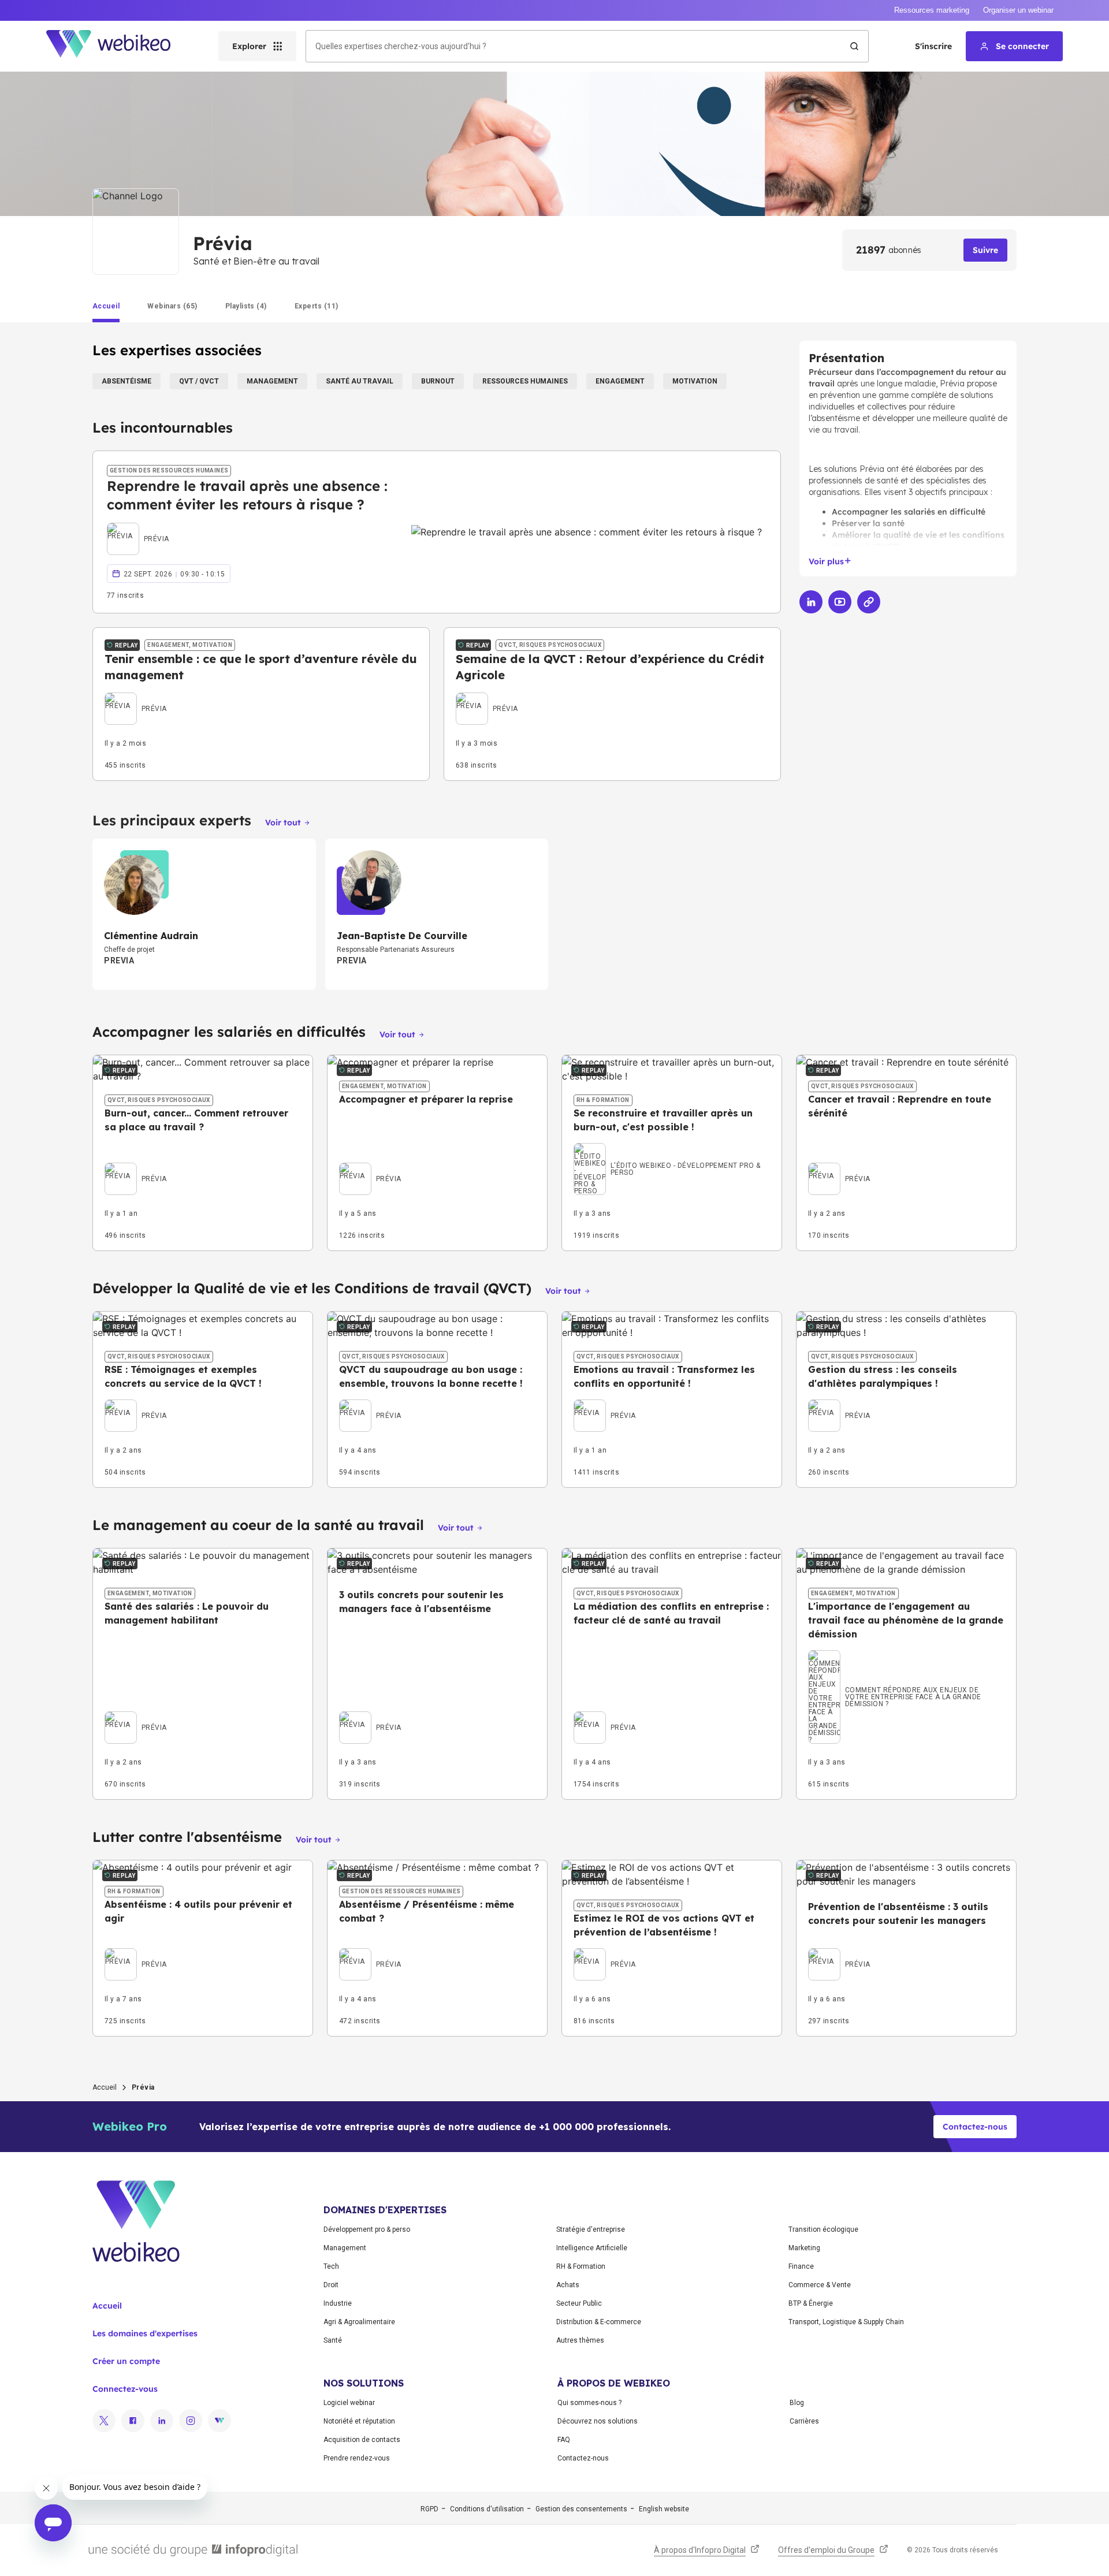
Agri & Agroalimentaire (359, 2322)
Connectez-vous (125, 2389)
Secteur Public (579, 2303)
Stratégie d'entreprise (591, 2229)
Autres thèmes (580, 2340)
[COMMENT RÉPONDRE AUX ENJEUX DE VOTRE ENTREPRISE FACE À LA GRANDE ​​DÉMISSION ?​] (906, 1662)
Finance (801, 2266)
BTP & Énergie (811, 2303)
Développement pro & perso (367, 2229)
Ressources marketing (932, 10)
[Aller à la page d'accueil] (118, 46)
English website (664, 2509)
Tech (331, 2266)
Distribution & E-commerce (599, 2322)
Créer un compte (126, 2361)
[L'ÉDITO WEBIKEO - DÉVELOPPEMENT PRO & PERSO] (672, 1155)
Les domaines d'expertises (145, 2333)
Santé (333, 2340)
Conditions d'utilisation (487, 2509)
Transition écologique (823, 2229)
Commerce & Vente (820, 2285)
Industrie (338, 2303)
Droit (331, 2285)
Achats (568, 2285)
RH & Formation (581, 2266)
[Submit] (854, 46)
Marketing (804, 2248)
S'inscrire (933, 46)
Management (345, 2248)
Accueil (105, 2087)
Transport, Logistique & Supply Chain (846, 2322)
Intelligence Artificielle (592, 2248)
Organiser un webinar (1018, 10)
